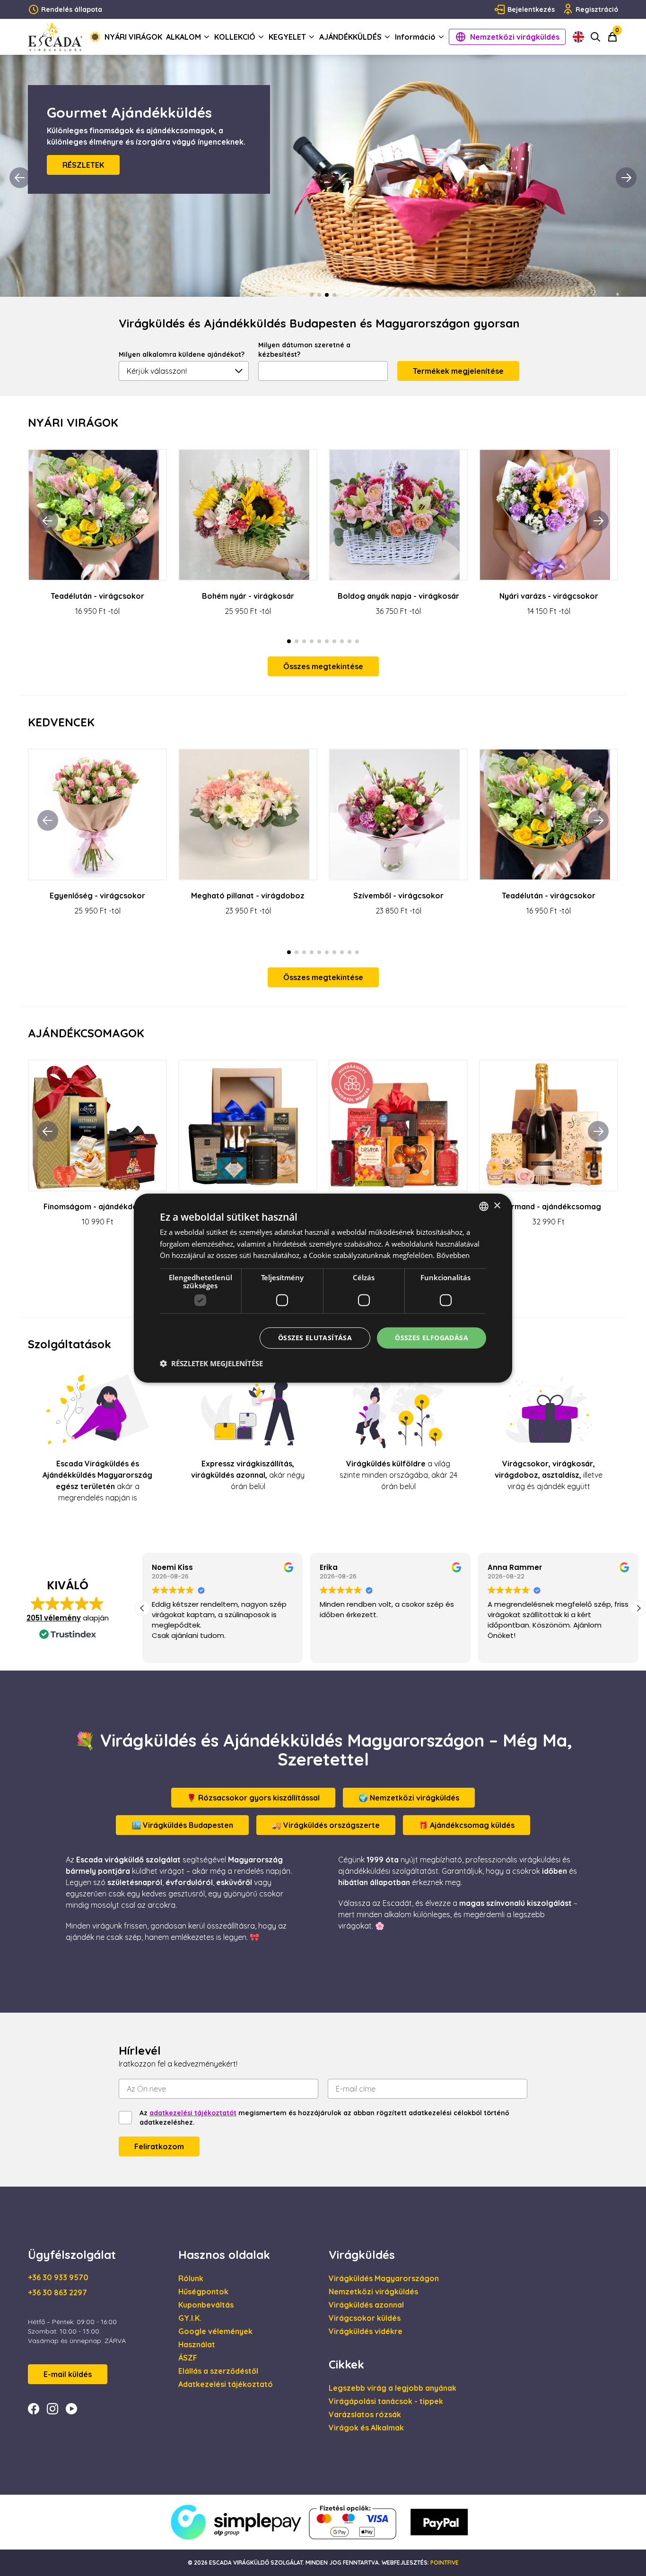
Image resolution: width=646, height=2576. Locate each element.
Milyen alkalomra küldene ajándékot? (182, 354)
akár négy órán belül (248, 1475)
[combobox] (484, 1206)
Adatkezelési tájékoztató (226, 2384)
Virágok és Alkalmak (366, 2428)
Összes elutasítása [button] (315, 1338)
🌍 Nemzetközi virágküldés (409, 1798)
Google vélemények (215, 2331)
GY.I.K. (190, 2318)
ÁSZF (188, 2358)
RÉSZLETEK (83, 176)
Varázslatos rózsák (365, 2414)
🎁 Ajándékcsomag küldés (467, 1825)
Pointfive (445, 2563)
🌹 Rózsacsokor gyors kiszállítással (253, 1798)
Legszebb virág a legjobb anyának (393, 2388)
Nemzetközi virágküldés (515, 37)
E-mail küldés (68, 2374)
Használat (197, 2344)
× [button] (497, 1206)
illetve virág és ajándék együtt (549, 1475)
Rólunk (191, 2278)
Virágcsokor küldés (365, 2318)
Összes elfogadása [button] (432, 1338)
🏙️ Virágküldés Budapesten (182, 1825)
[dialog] (323, 1288)
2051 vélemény (54, 1618)
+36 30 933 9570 (58, 2277)
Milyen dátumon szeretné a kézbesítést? (304, 350)
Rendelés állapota (72, 9)
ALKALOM (183, 37)
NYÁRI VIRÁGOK (133, 37)
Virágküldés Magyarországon (384, 2278)
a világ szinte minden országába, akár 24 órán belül (398, 1475)
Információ (415, 37)
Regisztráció (597, 9)
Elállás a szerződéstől (218, 2371)
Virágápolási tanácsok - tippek (386, 2401)
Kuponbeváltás (206, 2305)
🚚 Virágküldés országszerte (326, 1825)
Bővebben (453, 1255)
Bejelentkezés (531, 9)
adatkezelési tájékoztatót (193, 2113)
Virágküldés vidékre (366, 2331)
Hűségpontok (203, 2292)
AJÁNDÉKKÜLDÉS (350, 37)
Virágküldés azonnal (366, 2305)
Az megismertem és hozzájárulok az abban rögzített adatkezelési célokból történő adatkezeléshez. (324, 2118)
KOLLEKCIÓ (235, 37)
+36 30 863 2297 (57, 2292)
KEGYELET (287, 37)
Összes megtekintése (323, 666)
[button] (638, 1608)
